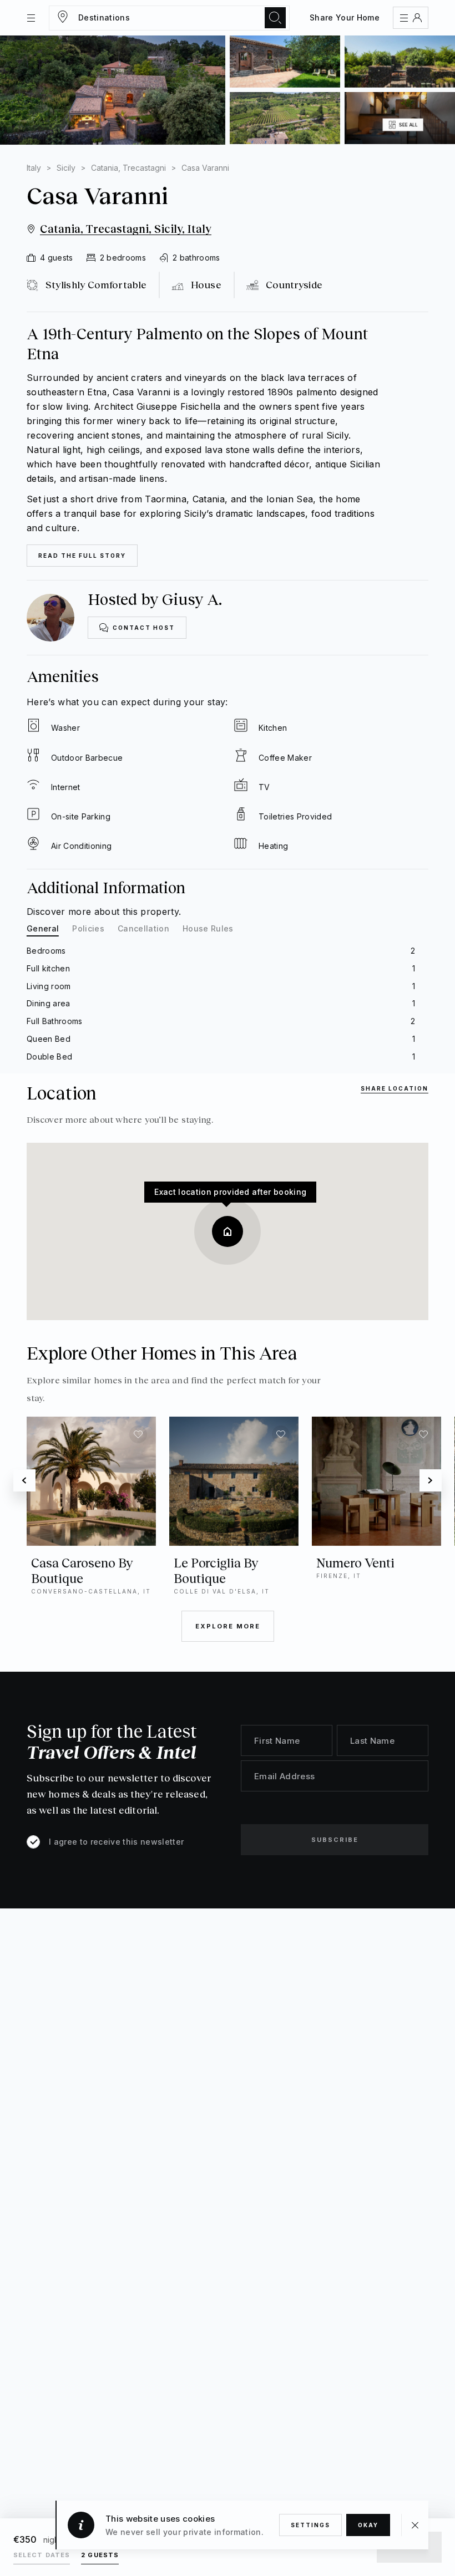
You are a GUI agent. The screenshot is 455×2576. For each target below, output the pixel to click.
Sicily (66, 168)
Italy (34, 168)
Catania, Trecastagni (128, 168)
